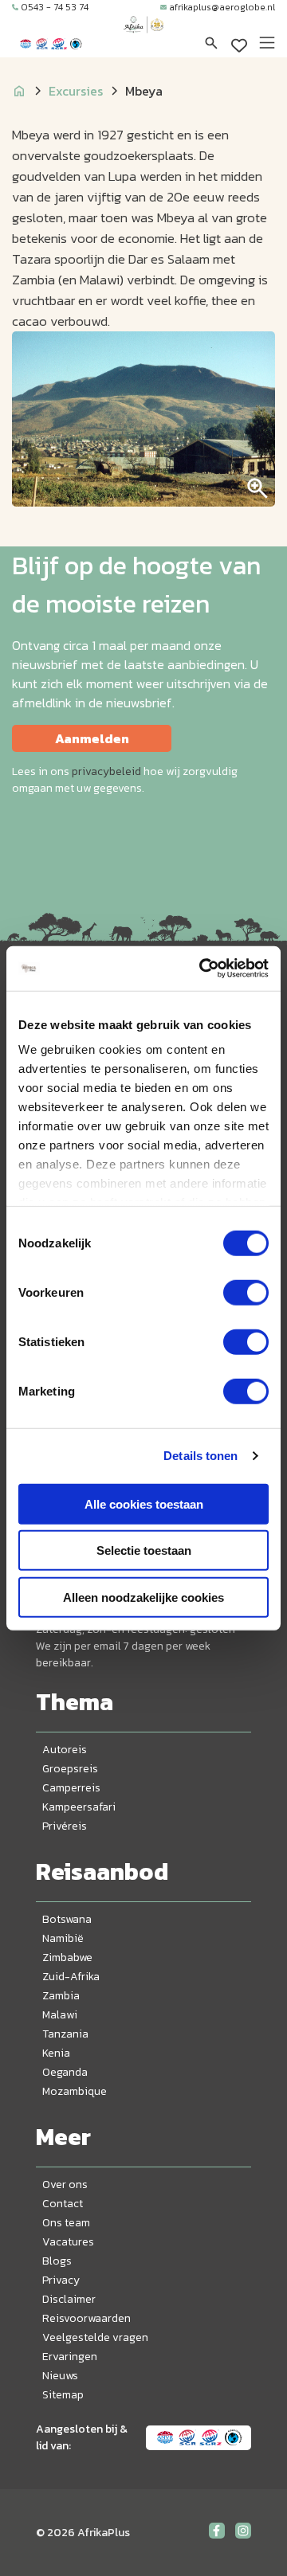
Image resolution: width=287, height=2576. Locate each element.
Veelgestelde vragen (95, 2337)
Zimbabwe (67, 1957)
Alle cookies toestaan (144, 1503)
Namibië (63, 1938)
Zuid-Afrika (71, 1977)
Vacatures (68, 2242)
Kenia (56, 2053)
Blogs (57, 2261)
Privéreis (65, 1826)
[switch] (246, 1292)
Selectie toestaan (144, 1550)
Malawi (60, 2015)
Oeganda (65, 2072)
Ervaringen (70, 2357)
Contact (63, 2204)
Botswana (67, 1919)
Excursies (76, 91)
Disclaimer (69, 2299)
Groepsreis (70, 1769)
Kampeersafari (79, 1807)
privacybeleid (106, 771)
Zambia (61, 1996)
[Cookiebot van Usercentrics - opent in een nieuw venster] (202, 969)
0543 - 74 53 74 (55, 7)
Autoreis (65, 1750)
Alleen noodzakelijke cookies (143, 1597)
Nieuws (60, 2376)
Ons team (66, 2223)
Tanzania (65, 2034)
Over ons (65, 2185)
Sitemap (63, 2395)
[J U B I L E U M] (143, 40)
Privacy (61, 2280)
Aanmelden (92, 738)
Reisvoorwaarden (86, 2318)
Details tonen (201, 1456)
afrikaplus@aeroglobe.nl (222, 7)
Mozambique (75, 2091)
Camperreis (71, 1788)
